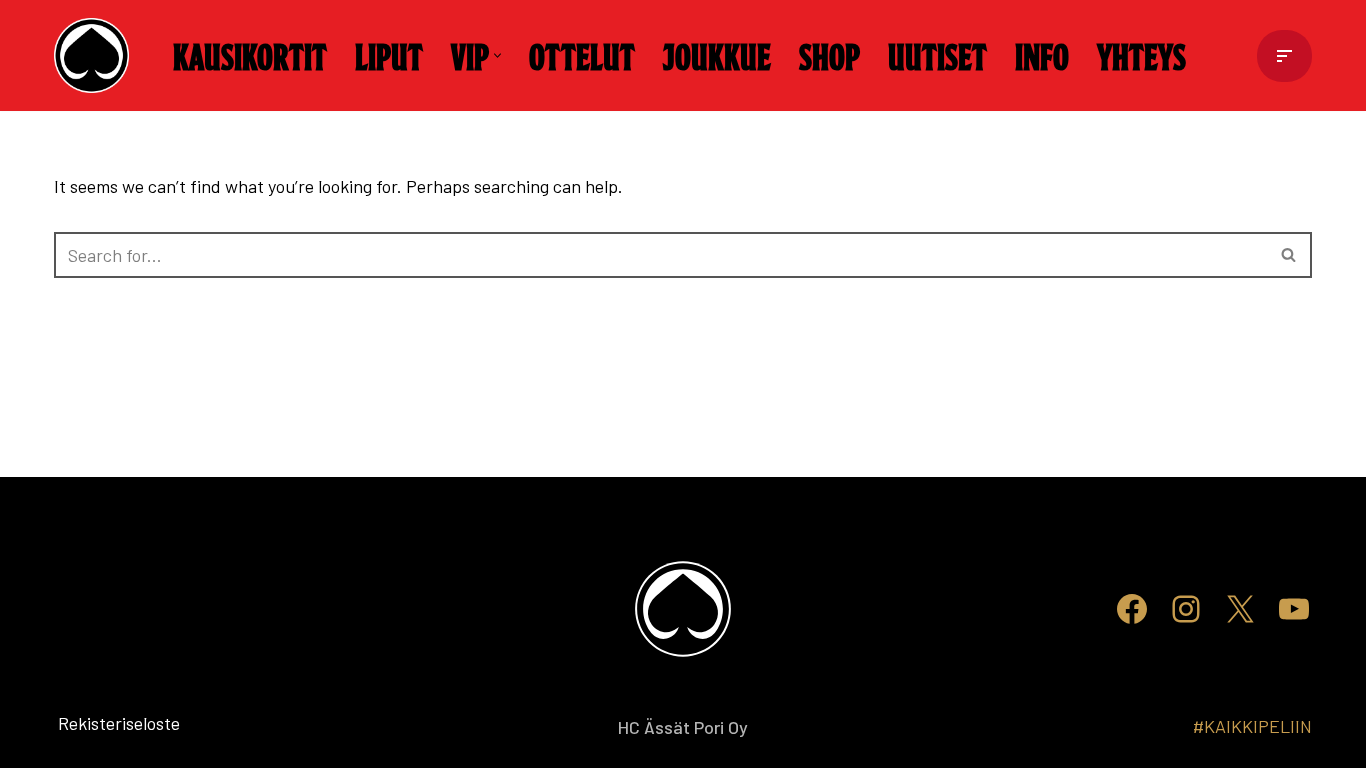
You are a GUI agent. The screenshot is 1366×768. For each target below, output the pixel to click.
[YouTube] (1294, 609)
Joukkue (717, 55)
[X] (1240, 609)
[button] (497, 55)
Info (1042, 55)
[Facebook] (1132, 609)
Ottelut (582, 55)
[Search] (1289, 255)
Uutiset (937, 55)
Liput (389, 55)
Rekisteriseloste (86, 723)
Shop (829, 55)
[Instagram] (1186, 609)
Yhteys (1141, 55)
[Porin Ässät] (96, 55)
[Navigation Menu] (1284, 56)
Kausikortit (250, 55)
